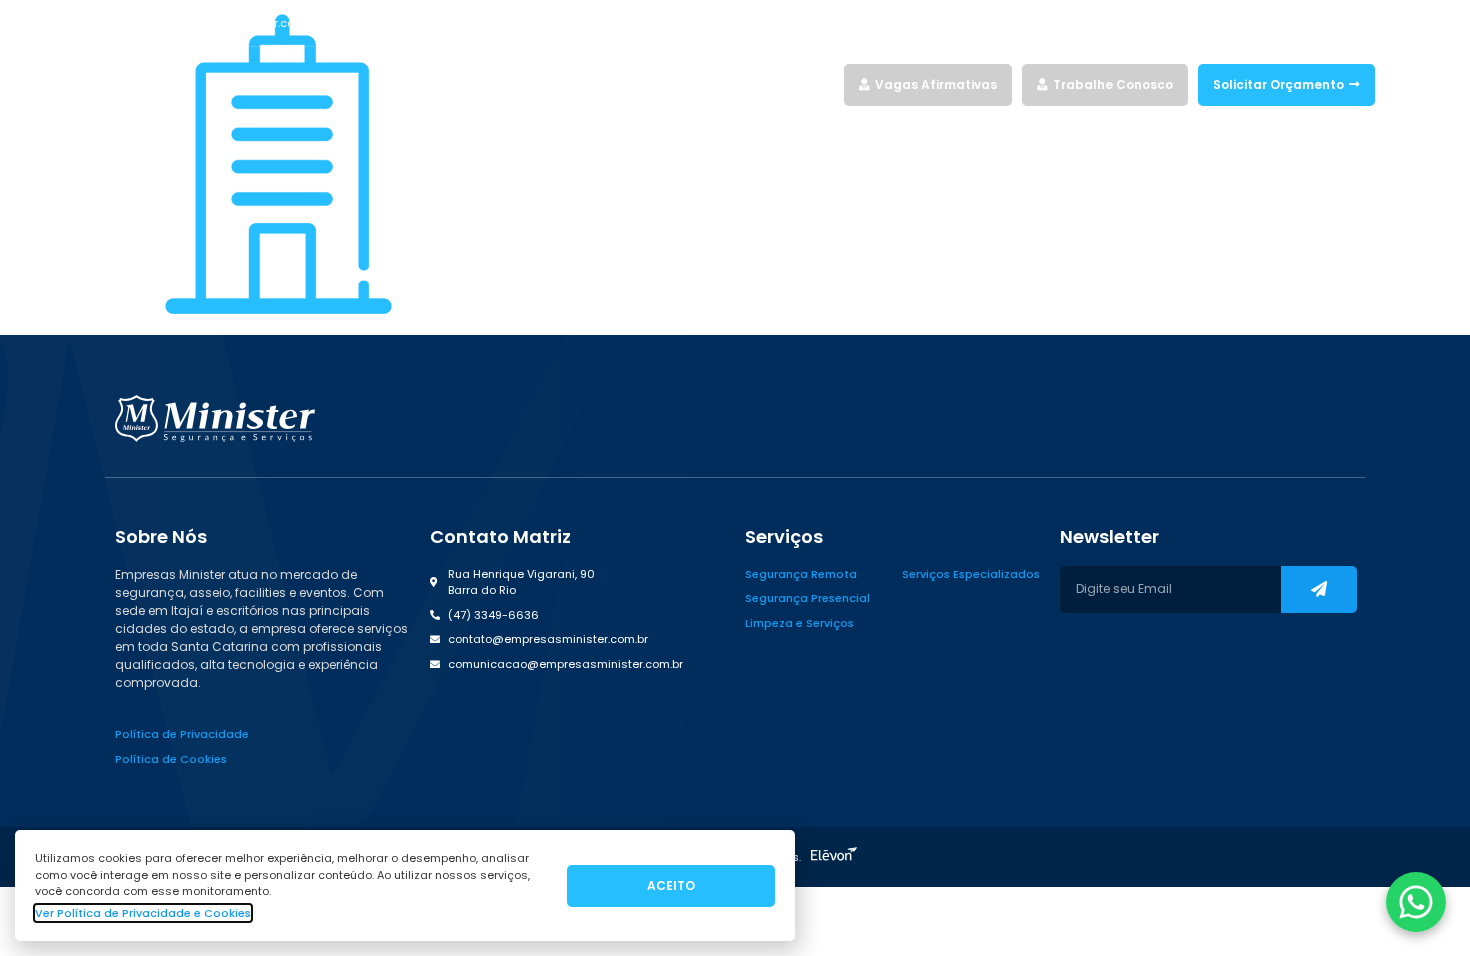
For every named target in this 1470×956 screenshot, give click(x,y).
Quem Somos (749, 84)
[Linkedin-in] (1332, 23)
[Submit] (1319, 589)
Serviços (649, 84)
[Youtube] (1367, 23)
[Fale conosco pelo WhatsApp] (1416, 902)
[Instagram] (1297, 23)
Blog (820, 84)
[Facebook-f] (1262, 23)
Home (590, 84)
